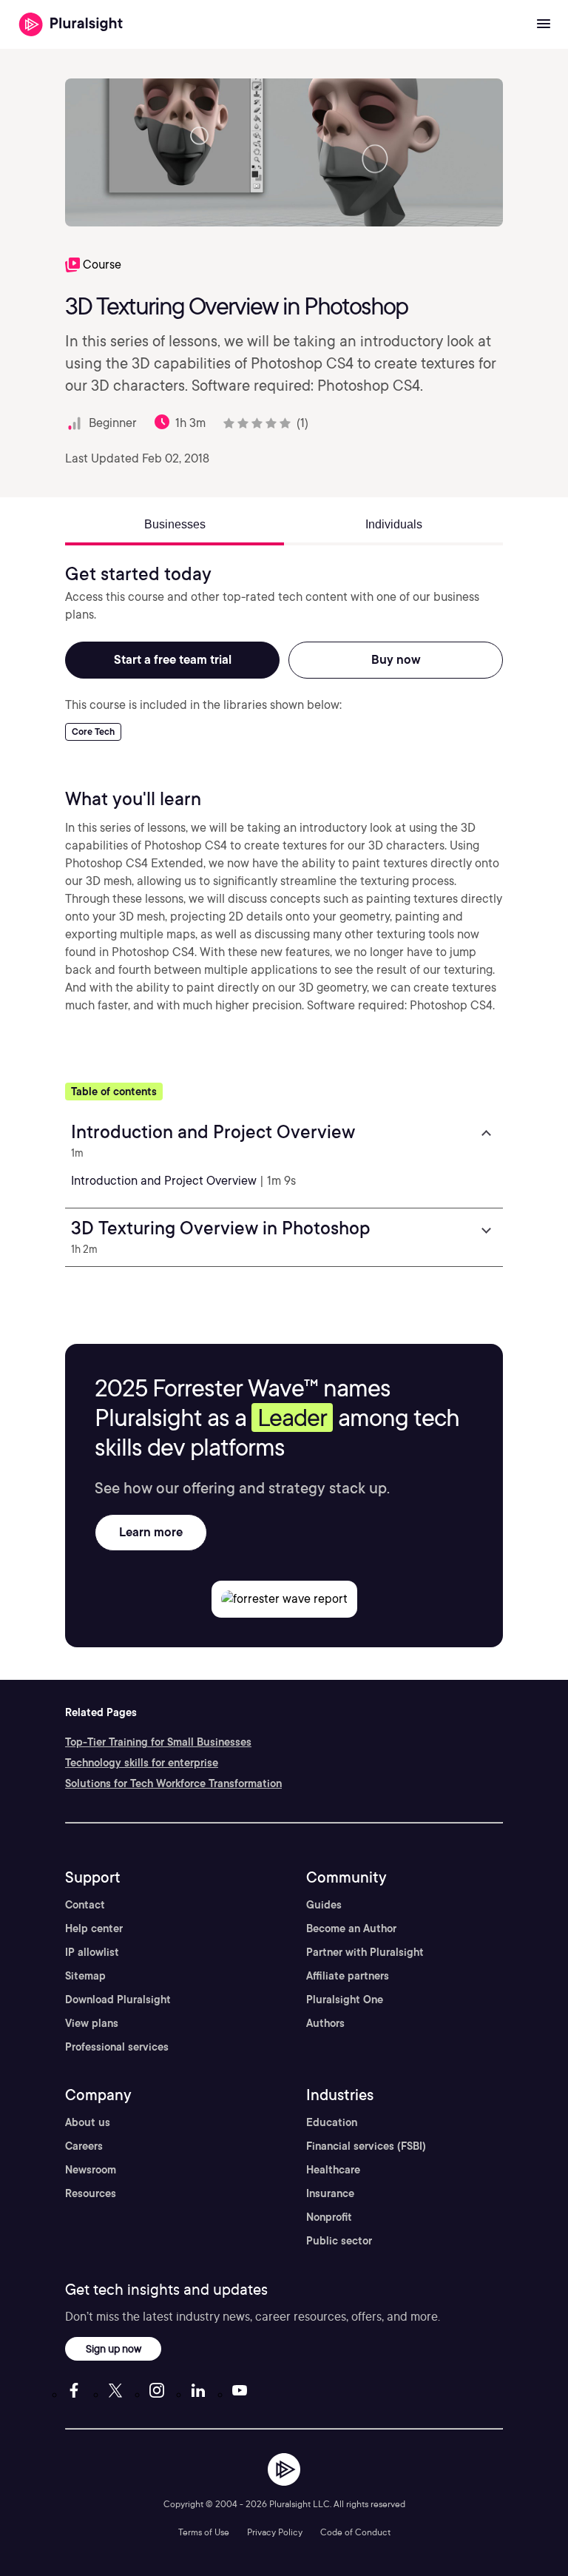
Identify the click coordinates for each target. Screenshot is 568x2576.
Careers (84, 2146)
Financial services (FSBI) (366, 2146)
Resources (91, 2193)
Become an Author (351, 1928)
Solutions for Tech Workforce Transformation (173, 1783)
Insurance (330, 2193)
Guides (324, 1905)
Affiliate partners (348, 1976)
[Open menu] (544, 24)
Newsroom (91, 2170)
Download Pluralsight (118, 2000)
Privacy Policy (275, 2532)
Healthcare (333, 2170)
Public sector (339, 2241)
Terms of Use (204, 2532)
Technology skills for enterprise (142, 1763)
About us (88, 2122)
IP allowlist (92, 1952)
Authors (325, 2023)
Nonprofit (329, 2217)
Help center (94, 1928)
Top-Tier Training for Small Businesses (158, 1742)
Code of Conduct (355, 2532)
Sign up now (114, 2348)
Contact (85, 1905)
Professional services (117, 2047)
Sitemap (85, 1976)
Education (332, 2122)
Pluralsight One (345, 2000)
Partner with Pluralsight (365, 1952)
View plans (92, 2023)
